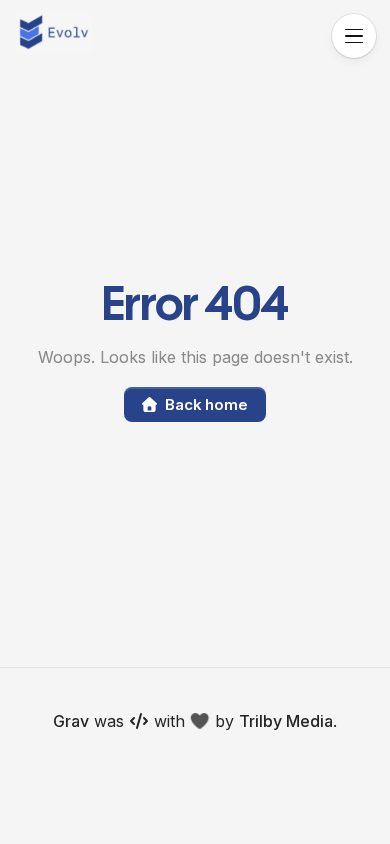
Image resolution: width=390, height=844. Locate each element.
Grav (71, 721)
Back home (206, 404)
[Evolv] (54, 32)
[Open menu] (354, 36)
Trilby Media (286, 721)
